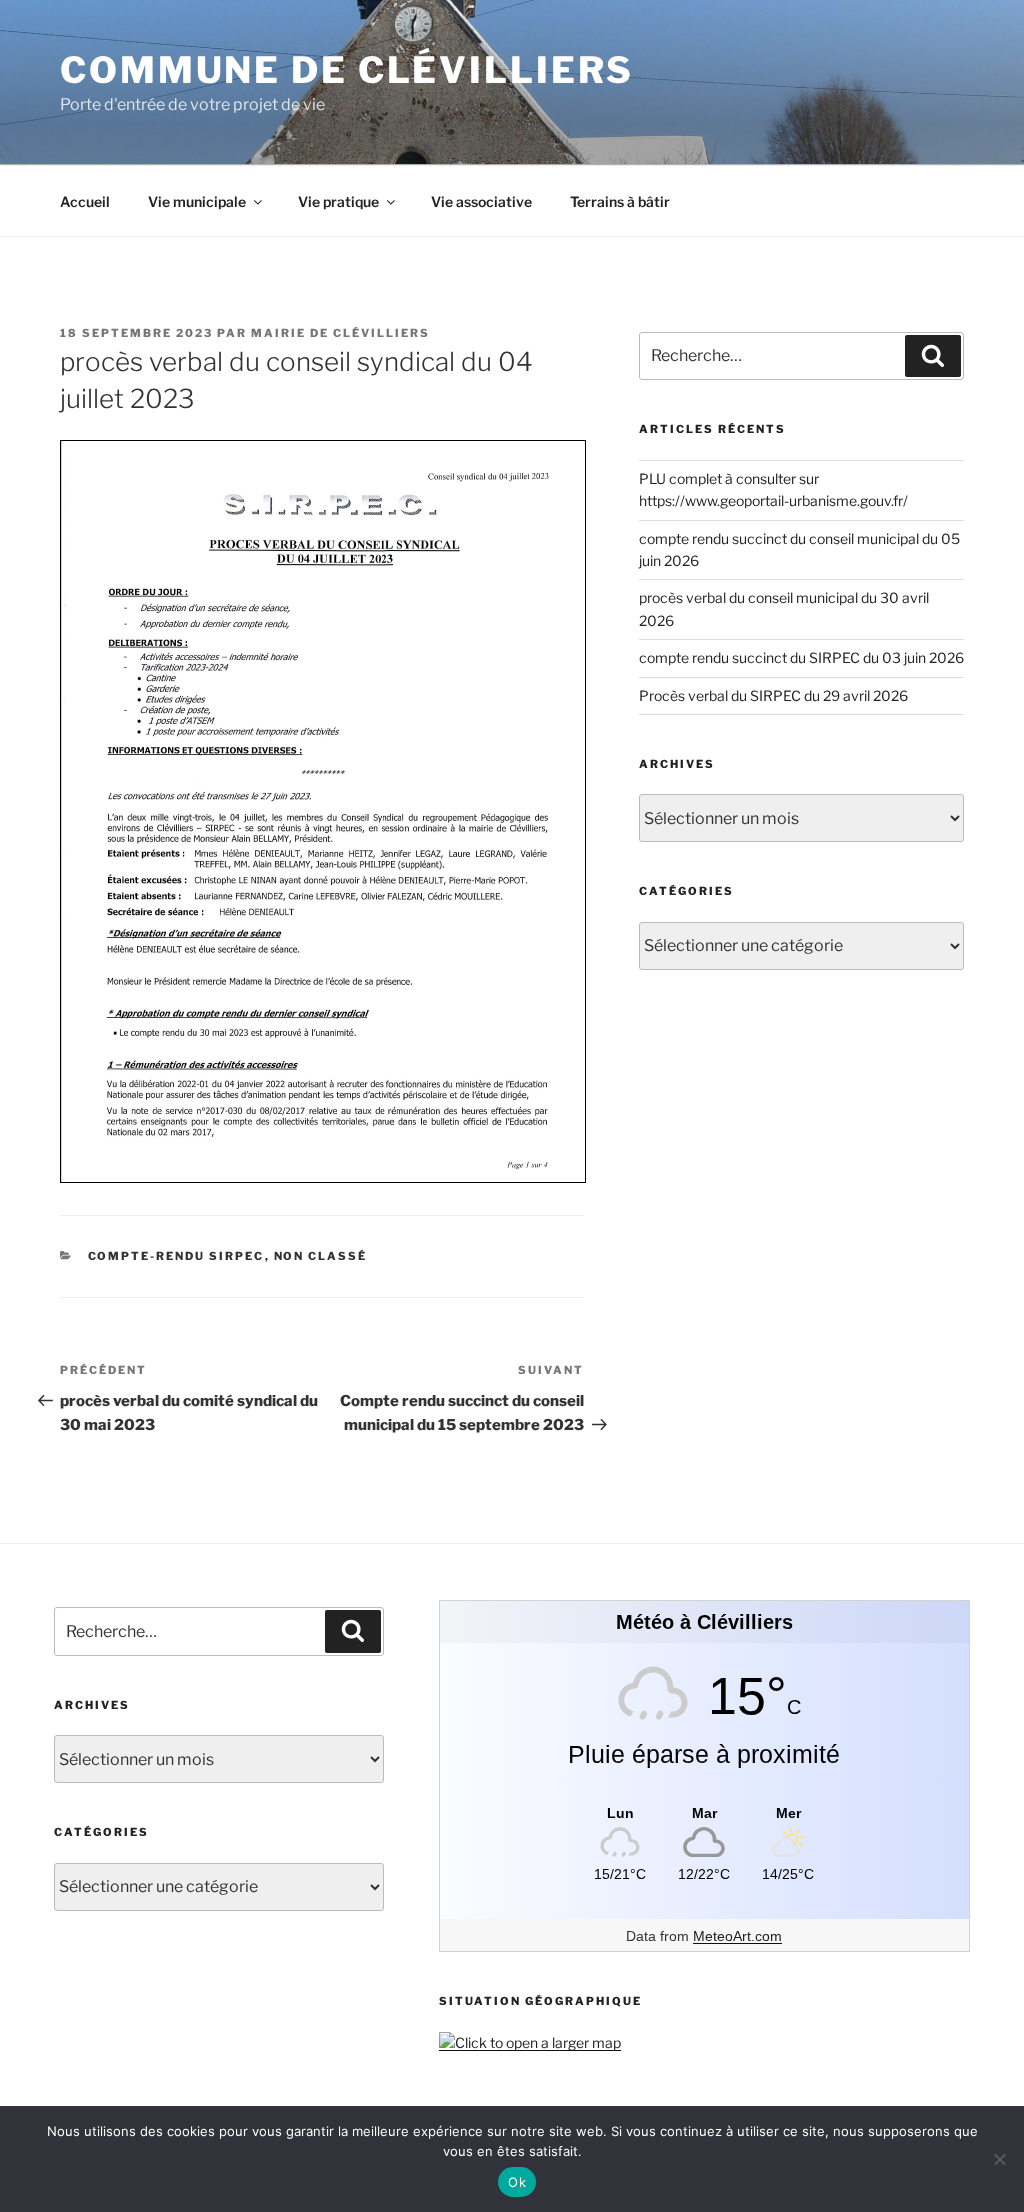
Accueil (85, 201)
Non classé (321, 1256)
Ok (517, 2182)
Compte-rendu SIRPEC (176, 1256)
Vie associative (481, 201)
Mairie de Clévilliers (340, 333)
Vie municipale (197, 201)
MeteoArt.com (737, 1936)
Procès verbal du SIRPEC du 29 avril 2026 (773, 695)
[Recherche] (933, 356)
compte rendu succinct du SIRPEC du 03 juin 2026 (801, 657)
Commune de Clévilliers (347, 70)
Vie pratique (338, 201)
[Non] (999, 2159)
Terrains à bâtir (620, 201)
